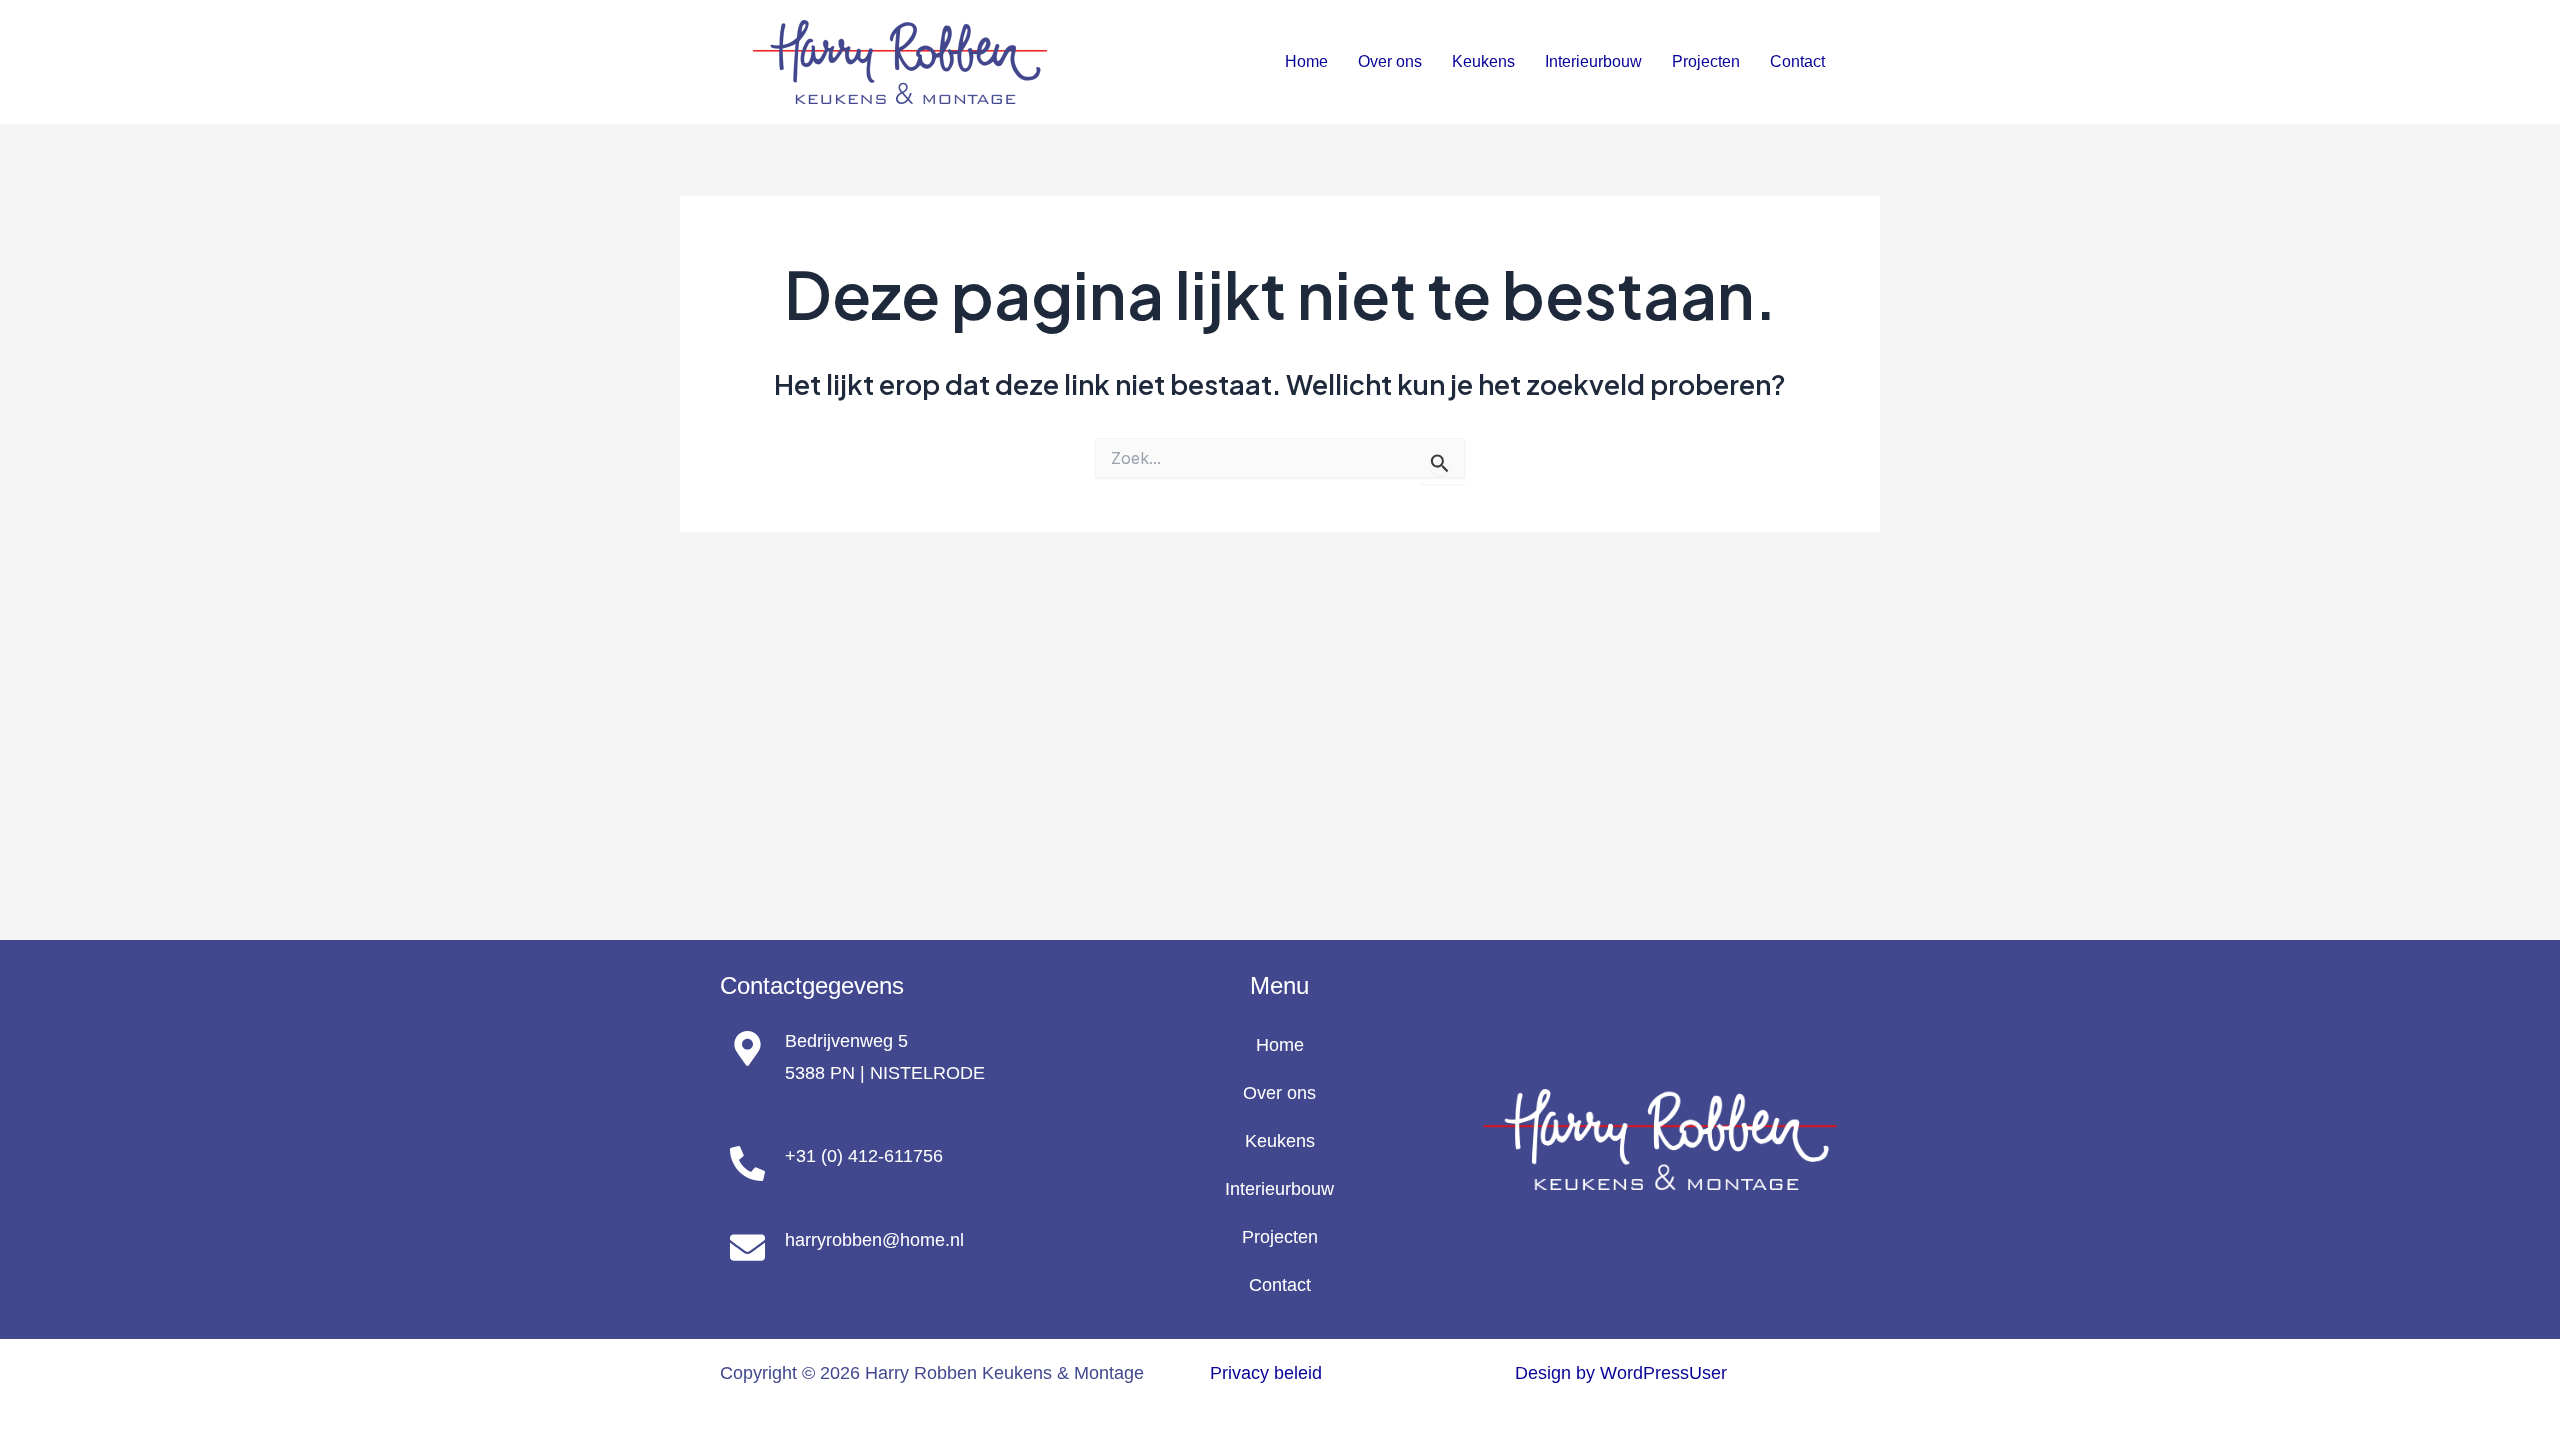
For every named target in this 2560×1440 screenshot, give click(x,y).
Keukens (1483, 61)
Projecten (1706, 61)
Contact (1797, 61)
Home (1306, 61)
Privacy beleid (1266, 1373)
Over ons (1390, 61)
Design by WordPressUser (1621, 1373)
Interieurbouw (1593, 61)
